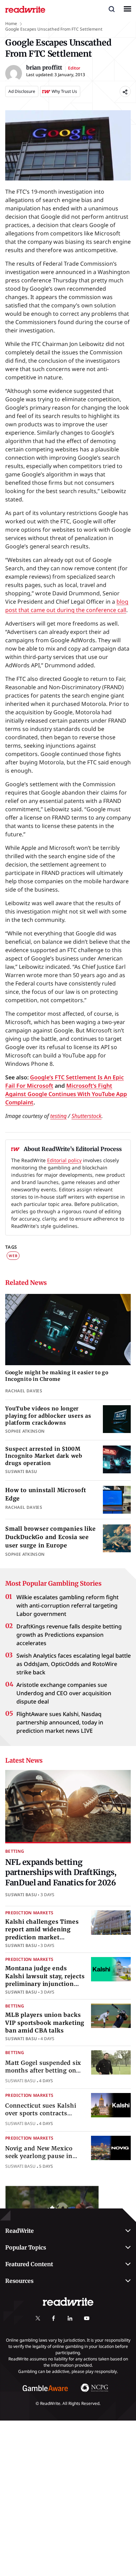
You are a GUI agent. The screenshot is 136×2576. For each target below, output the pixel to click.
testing (58, 1116)
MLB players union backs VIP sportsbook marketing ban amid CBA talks (45, 2023)
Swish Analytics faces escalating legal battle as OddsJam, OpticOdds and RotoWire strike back (74, 1664)
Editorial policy (64, 1160)
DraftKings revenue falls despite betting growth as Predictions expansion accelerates (69, 1635)
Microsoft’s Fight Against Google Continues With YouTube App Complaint (66, 1094)
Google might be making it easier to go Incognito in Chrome (57, 1376)
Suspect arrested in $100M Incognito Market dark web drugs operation (44, 1456)
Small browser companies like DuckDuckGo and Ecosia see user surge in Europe (50, 1537)
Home (11, 23)
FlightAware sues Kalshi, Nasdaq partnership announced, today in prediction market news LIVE (60, 1722)
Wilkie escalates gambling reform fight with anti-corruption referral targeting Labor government (67, 1605)
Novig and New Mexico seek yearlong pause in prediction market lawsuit (44, 2156)
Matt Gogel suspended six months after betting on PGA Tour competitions (43, 2071)
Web (13, 1256)
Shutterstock (86, 1116)
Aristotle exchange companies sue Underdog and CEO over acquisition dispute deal (64, 1693)
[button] (112, 9)
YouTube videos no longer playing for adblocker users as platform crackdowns (48, 1416)
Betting (15, 1851)
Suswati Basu (21, 1895)
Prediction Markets (29, 1913)
